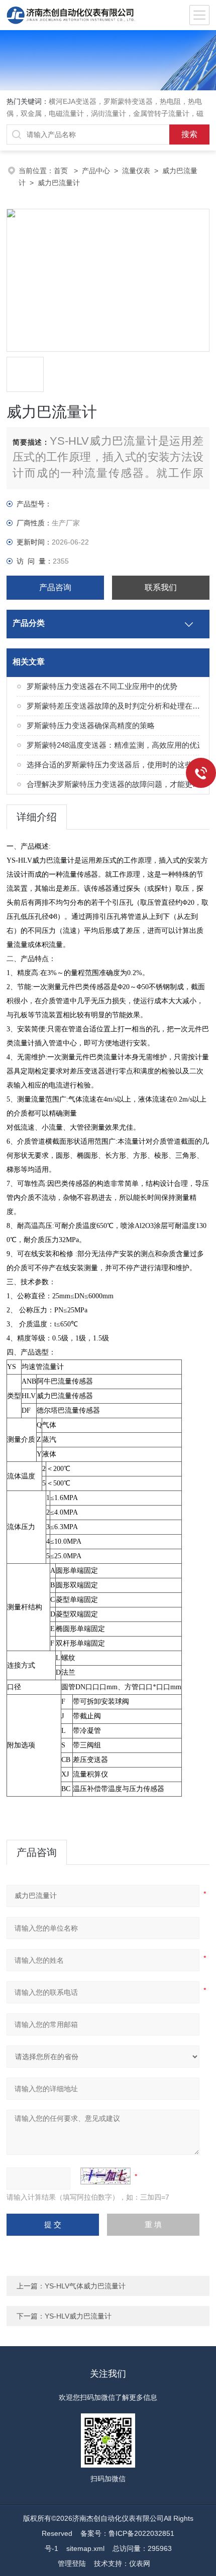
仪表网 (140, 2563)
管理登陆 (72, 2563)
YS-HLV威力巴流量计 (78, 2316)
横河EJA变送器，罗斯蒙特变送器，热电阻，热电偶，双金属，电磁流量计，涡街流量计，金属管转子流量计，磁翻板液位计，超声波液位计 (105, 113)
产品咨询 (55, 587)
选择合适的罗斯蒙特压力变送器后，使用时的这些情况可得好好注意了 (116, 765)
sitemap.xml (85, 2548)
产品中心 (96, 171)
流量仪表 (136, 171)
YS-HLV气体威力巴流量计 (85, 2286)
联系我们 (161, 587)
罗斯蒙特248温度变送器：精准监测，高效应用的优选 (116, 745)
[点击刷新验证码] (105, 2176)
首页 (62, 171)
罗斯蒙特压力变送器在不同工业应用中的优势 (102, 686)
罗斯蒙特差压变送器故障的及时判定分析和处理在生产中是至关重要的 (116, 706)
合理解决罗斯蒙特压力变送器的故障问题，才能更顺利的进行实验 (116, 784)
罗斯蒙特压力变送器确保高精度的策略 (91, 725)
